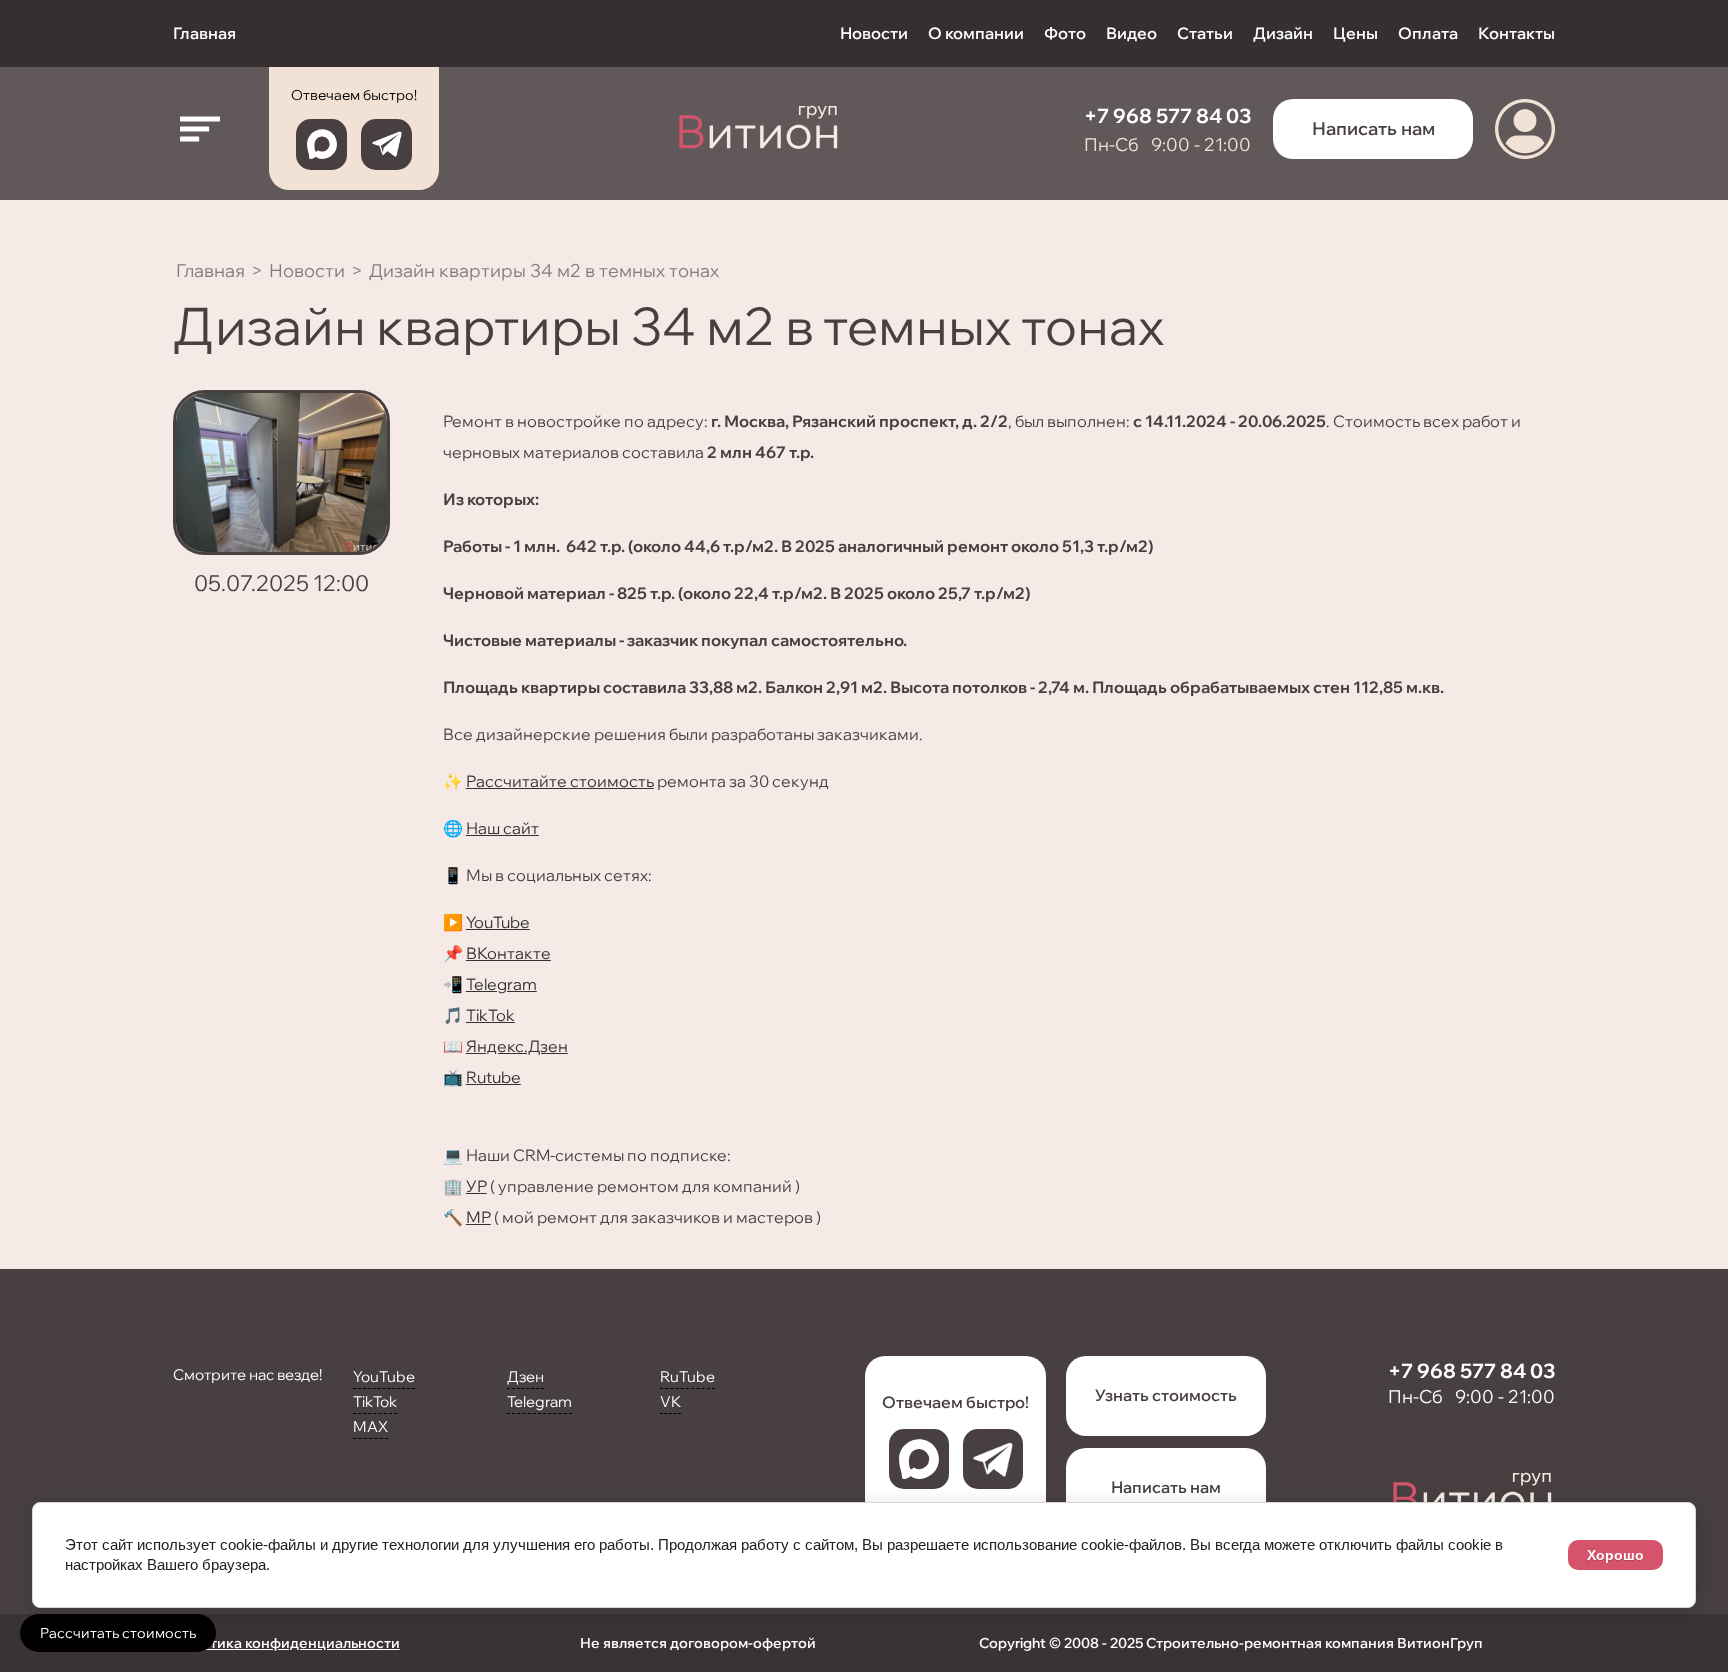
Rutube (493, 1077)
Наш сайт (502, 828)
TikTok (490, 1015)
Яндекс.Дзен (517, 1046)
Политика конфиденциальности (286, 1643)
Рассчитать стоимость (118, 1633)
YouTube (498, 922)
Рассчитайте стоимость (560, 781)
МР (478, 1217)
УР (476, 1186)
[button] (200, 128)
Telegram (501, 984)
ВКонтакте (508, 953)
